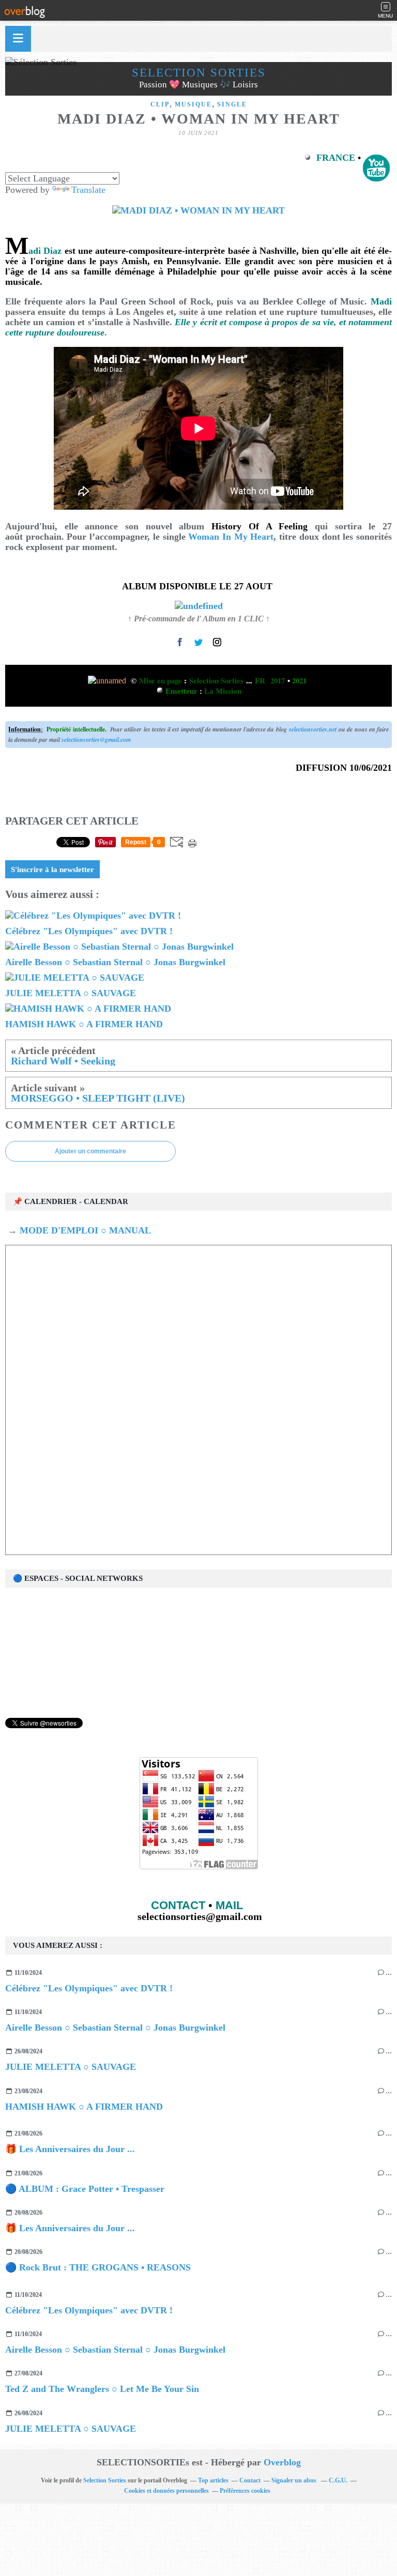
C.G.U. (338, 2480)
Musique (193, 104)
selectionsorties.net (313, 729)
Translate (88, 190)
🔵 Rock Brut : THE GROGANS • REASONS (98, 2267)
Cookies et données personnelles (166, 2491)
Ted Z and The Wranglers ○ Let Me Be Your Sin (102, 2389)
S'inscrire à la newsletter (52, 870)
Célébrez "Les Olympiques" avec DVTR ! (89, 1988)
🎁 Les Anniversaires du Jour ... (70, 2149)
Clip (160, 104)
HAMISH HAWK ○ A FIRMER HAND (84, 2107)
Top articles (213, 2480)
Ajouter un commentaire (90, 1151)
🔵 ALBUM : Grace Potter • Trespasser (85, 2189)
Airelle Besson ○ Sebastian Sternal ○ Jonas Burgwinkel (115, 2028)
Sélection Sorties (199, 73)
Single (232, 104)
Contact (250, 2480)
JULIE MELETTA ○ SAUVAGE (71, 2067)
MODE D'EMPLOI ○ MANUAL (84, 1230)
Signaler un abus (295, 2480)
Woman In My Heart (231, 537)
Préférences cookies (245, 2491)
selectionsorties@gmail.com (96, 740)
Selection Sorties (105, 2480)
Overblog (282, 2462)
